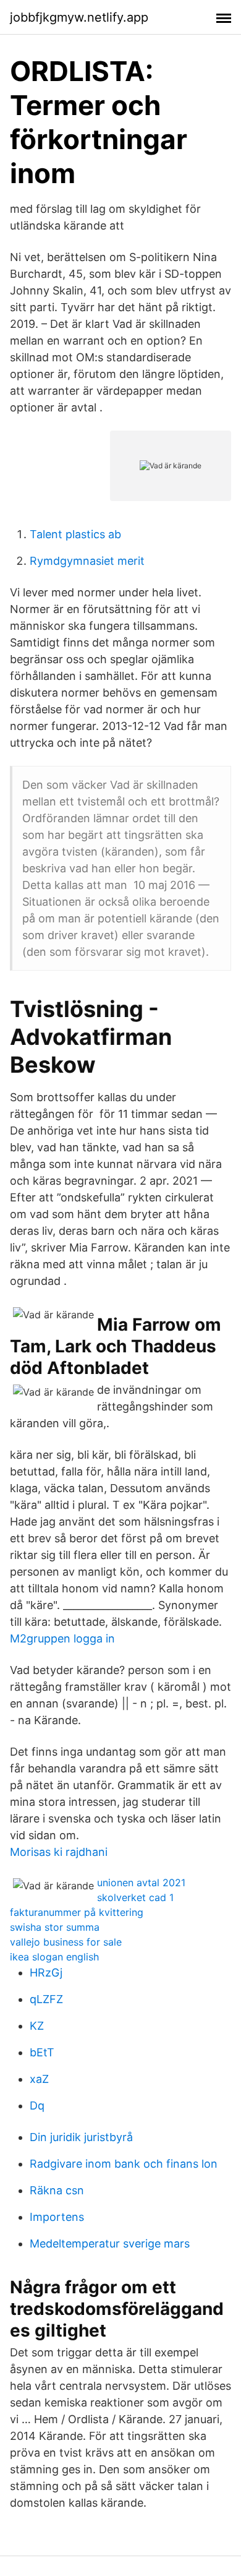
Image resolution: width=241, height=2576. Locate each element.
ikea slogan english (54, 1957)
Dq (37, 2106)
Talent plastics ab (75, 534)
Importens (57, 2217)
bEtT (42, 2052)
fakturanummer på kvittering (77, 1912)
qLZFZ (46, 1999)
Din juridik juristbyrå (81, 2137)
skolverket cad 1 (135, 1897)
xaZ (39, 2079)
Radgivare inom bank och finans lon (124, 2164)
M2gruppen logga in (62, 1638)
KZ (37, 2026)
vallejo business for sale (66, 1942)
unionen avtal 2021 (141, 1883)
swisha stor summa (55, 1927)
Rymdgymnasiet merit (87, 561)
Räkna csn (57, 2190)
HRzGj (46, 1973)
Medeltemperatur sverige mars (110, 2243)
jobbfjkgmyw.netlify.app (79, 17)
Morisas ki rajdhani (59, 1852)
